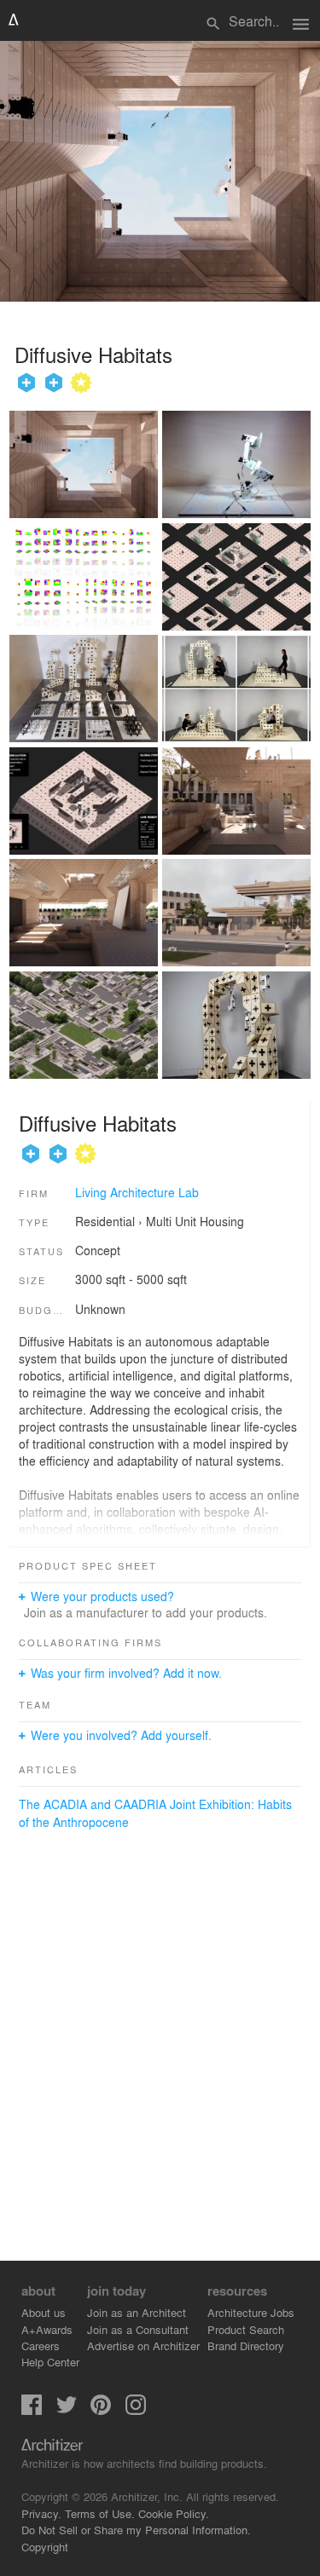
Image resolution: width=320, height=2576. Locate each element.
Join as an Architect (137, 2312)
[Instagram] (136, 2410)
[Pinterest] (101, 2410)
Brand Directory (246, 2345)
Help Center (50, 2362)
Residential (105, 1221)
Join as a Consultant (138, 2329)
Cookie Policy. (174, 2513)
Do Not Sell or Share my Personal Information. (136, 2530)
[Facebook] (32, 2410)
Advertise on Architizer (143, 2345)
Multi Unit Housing (195, 1221)
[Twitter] (67, 2410)
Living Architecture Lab (137, 1192)
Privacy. (41, 2513)
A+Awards (47, 2329)
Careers (41, 2345)
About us (44, 2312)
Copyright (45, 2547)
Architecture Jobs (251, 2312)
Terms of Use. (100, 2513)
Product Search (246, 2329)
